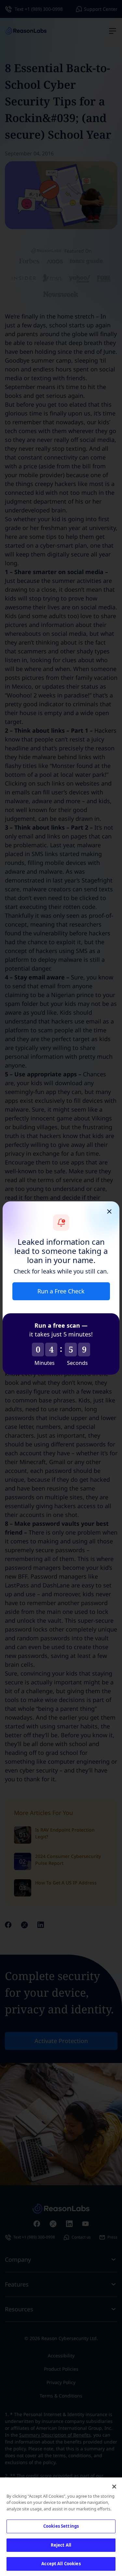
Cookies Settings (61, 2526)
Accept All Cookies (61, 2564)
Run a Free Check (61, 1291)
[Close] (114, 2487)
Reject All (61, 2545)
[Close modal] (109, 1211)
